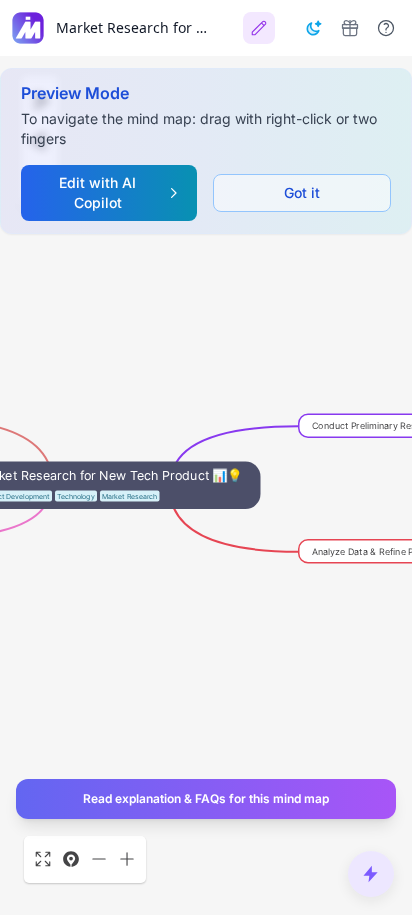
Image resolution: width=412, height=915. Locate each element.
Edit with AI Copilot (97, 192)
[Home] (28, 28)
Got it (302, 192)
